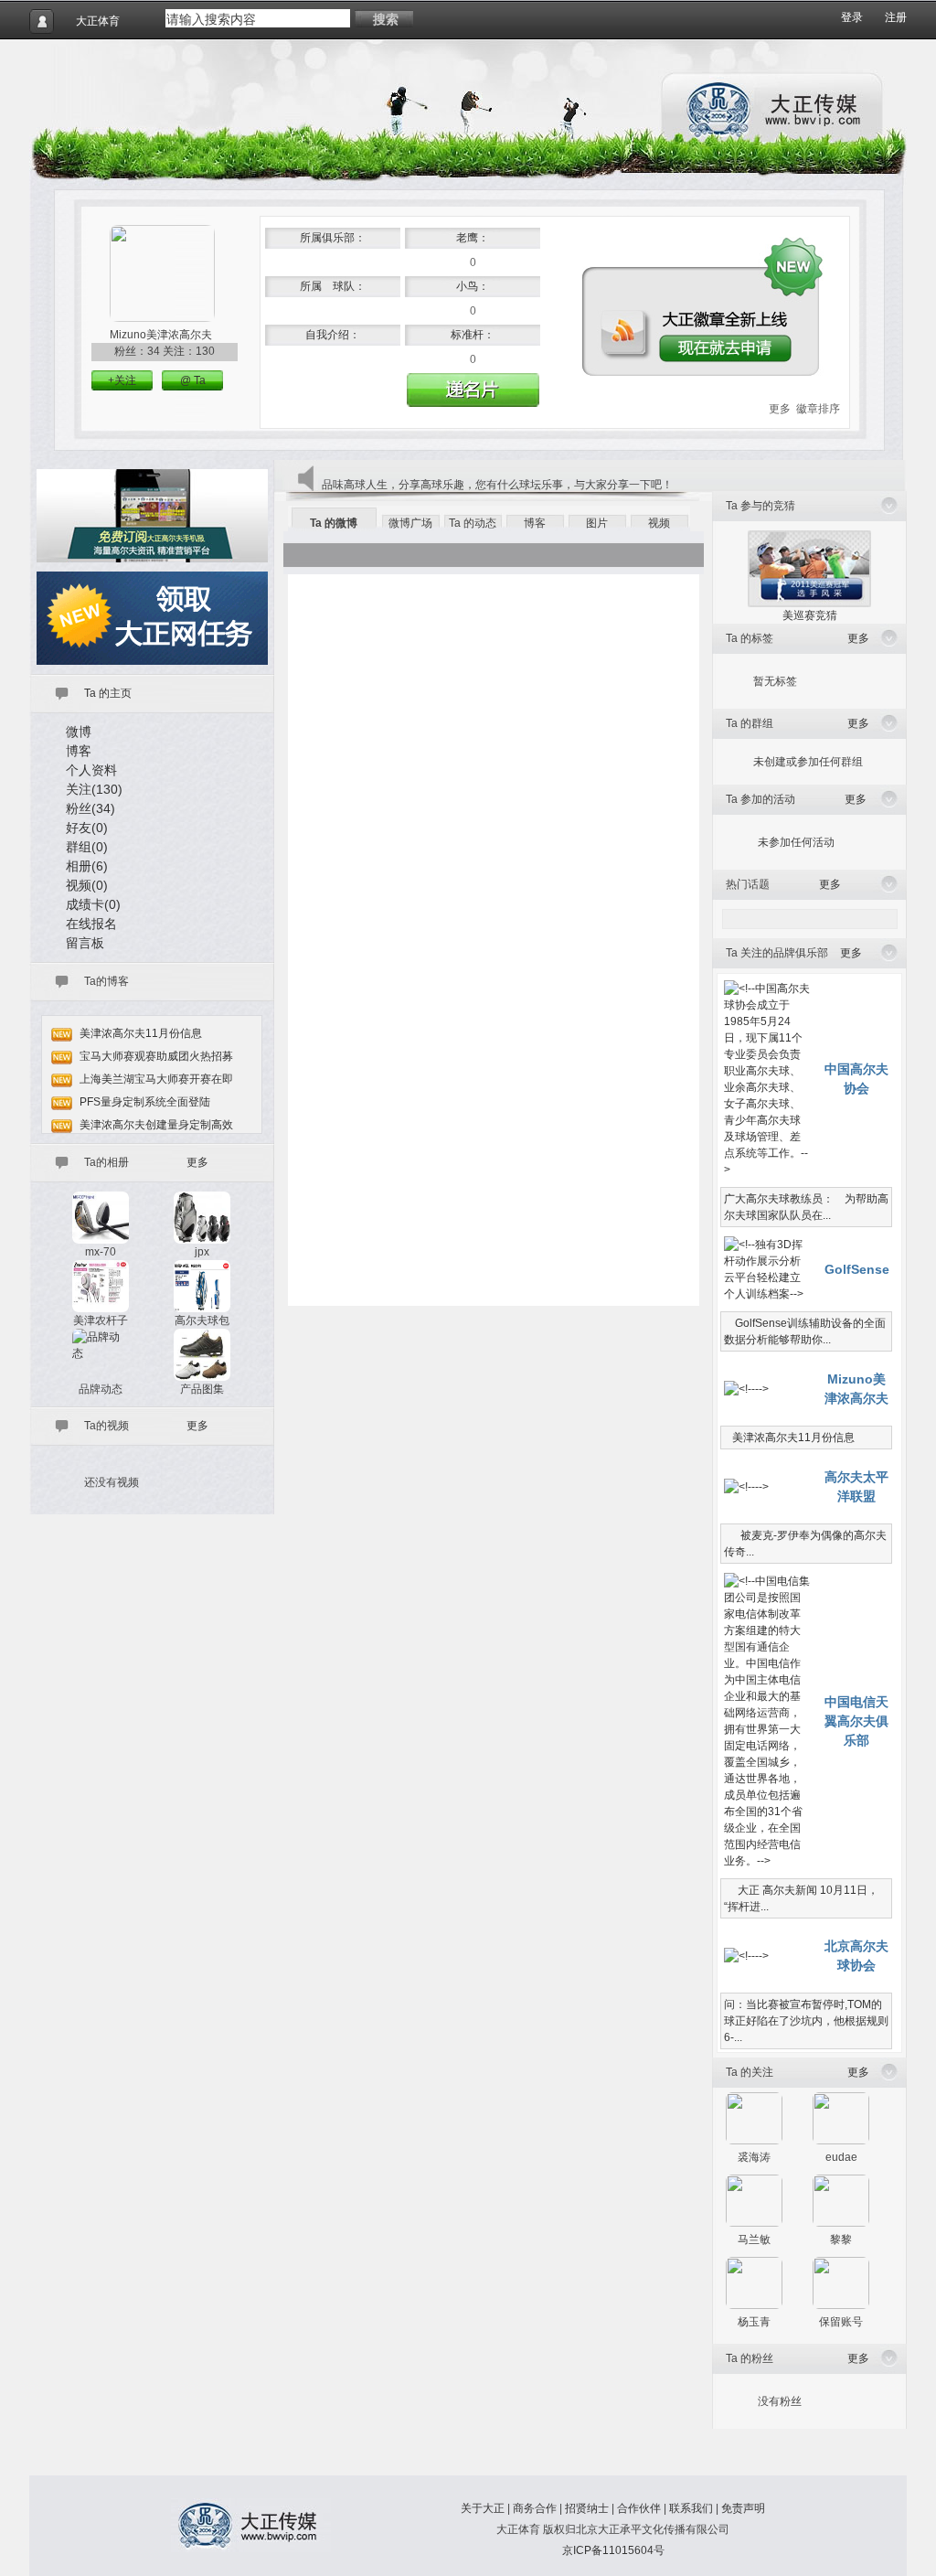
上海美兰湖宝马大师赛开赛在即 (156, 1079)
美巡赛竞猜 (810, 615)
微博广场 (410, 523)
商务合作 (535, 2508)
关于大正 (483, 2508)
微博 (79, 732)
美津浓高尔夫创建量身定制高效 (156, 1125)
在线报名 (91, 924)
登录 (852, 17)
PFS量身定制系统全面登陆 (145, 1102)
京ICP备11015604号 (613, 2550)
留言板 (85, 943)
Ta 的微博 (334, 523)
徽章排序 (818, 409)
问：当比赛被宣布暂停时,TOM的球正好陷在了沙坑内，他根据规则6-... (806, 2021)
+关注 (122, 380)
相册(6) (87, 866)
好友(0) (87, 828)
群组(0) (87, 847)
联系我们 (691, 2508)
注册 (896, 17)
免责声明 (743, 2508)
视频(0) (87, 885)
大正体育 (98, 21)
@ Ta (193, 380)
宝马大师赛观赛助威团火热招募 (156, 1056)
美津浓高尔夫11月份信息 (141, 1033)
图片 (597, 523)
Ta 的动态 (473, 523)
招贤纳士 (587, 2508)
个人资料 (91, 770)
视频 (659, 523)
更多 (780, 409)
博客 (79, 751)
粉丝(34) (90, 808)
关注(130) (94, 789)
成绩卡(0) (93, 904)
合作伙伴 (639, 2508)
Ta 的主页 (108, 693)
